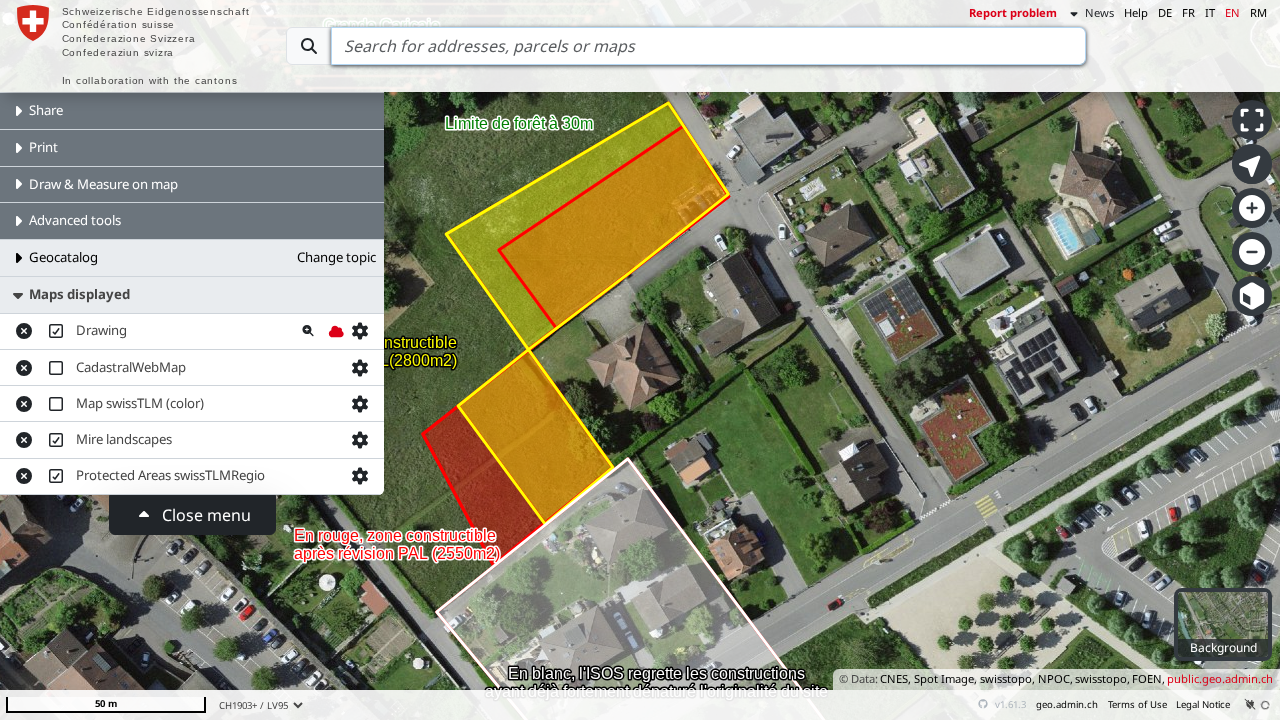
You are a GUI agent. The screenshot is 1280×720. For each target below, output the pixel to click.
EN (1232, 12)
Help (1136, 12)
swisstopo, (1102, 678)
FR (1188, 12)
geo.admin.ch (1067, 704)
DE (1165, 12)
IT (1210, 12)
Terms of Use (1137, 704)
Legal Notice (1203, 704)
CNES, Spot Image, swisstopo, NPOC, (976, 678)
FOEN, (1148, 678)
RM (1258, 12)
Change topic (336, 257)
